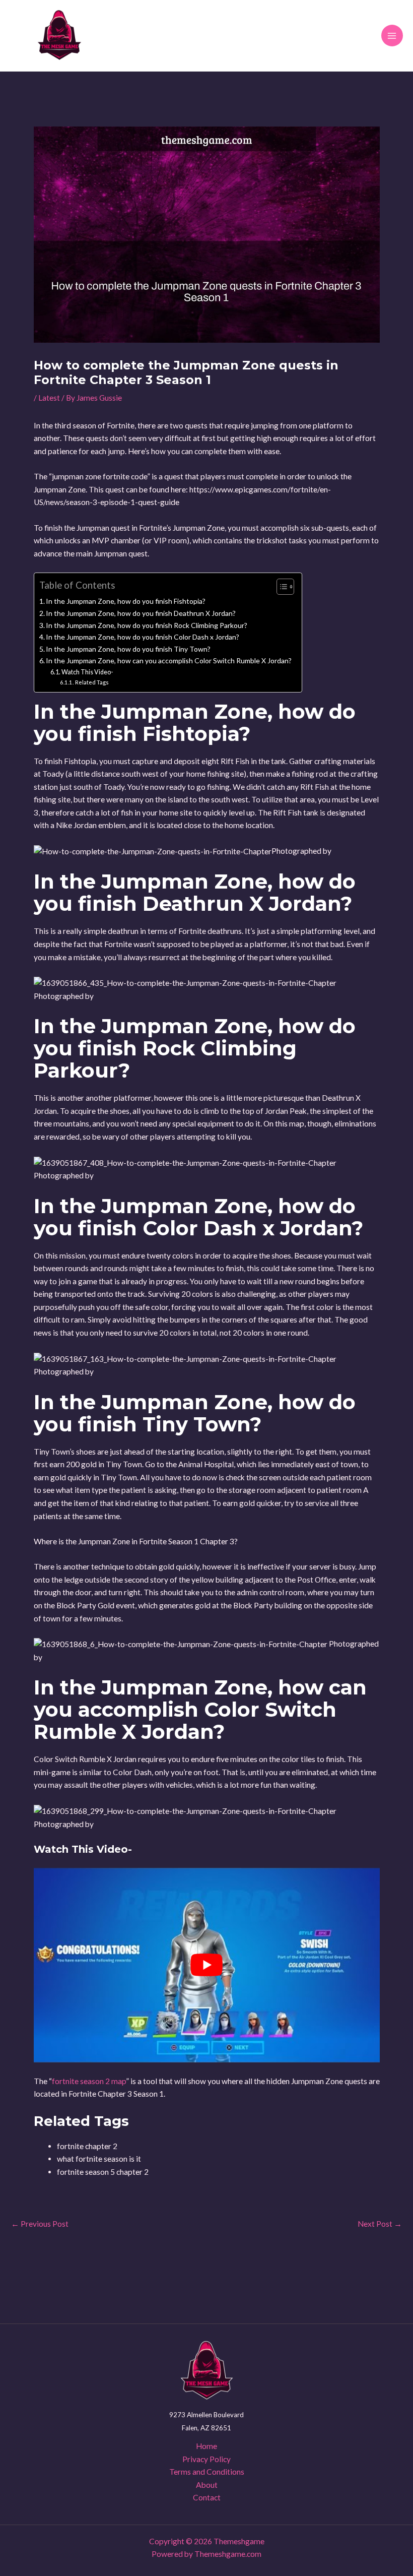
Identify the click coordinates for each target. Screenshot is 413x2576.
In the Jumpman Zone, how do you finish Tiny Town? (128, 649)
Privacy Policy (206, 2459)
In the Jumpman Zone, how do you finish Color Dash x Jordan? (143, 637)
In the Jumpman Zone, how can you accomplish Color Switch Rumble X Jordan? (169, 661)
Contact (207, 2497)
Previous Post (40, 2224)
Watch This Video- (87, 672)
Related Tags (92, 682)
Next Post (380, 2224)
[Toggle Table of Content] (280, 587)
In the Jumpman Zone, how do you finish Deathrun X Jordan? (141, 613)
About (207, 2485)
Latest (49, 398)
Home (206, 2446)
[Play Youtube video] (207, 1965)
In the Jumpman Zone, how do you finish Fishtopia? (126, 601)
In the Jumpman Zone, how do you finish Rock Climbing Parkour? (147, 625)
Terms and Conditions (207, 2472)
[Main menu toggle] (392, 36)
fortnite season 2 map (89, 2081)
